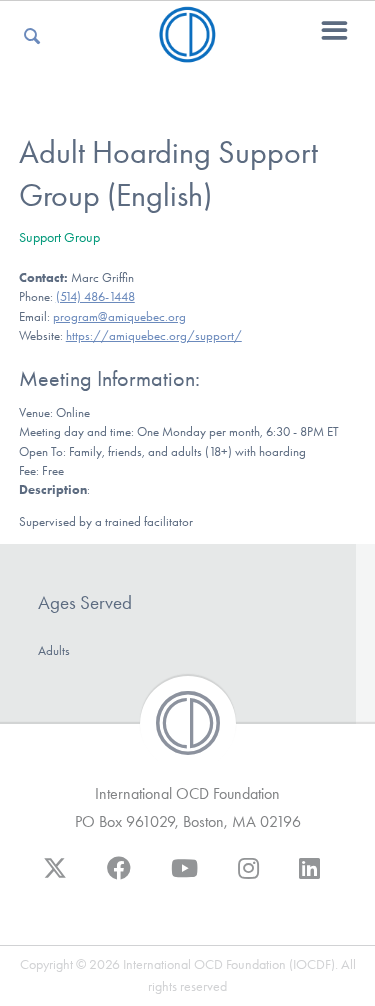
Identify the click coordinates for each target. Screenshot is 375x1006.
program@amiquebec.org (119, 316)
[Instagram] (248, 878)
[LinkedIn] (309, 878)
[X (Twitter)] (55, 878)
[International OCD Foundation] (187, 50)
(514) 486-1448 (95, 296)
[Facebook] (119, 878)
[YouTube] (184, 878)
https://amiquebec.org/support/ (154, 335)
